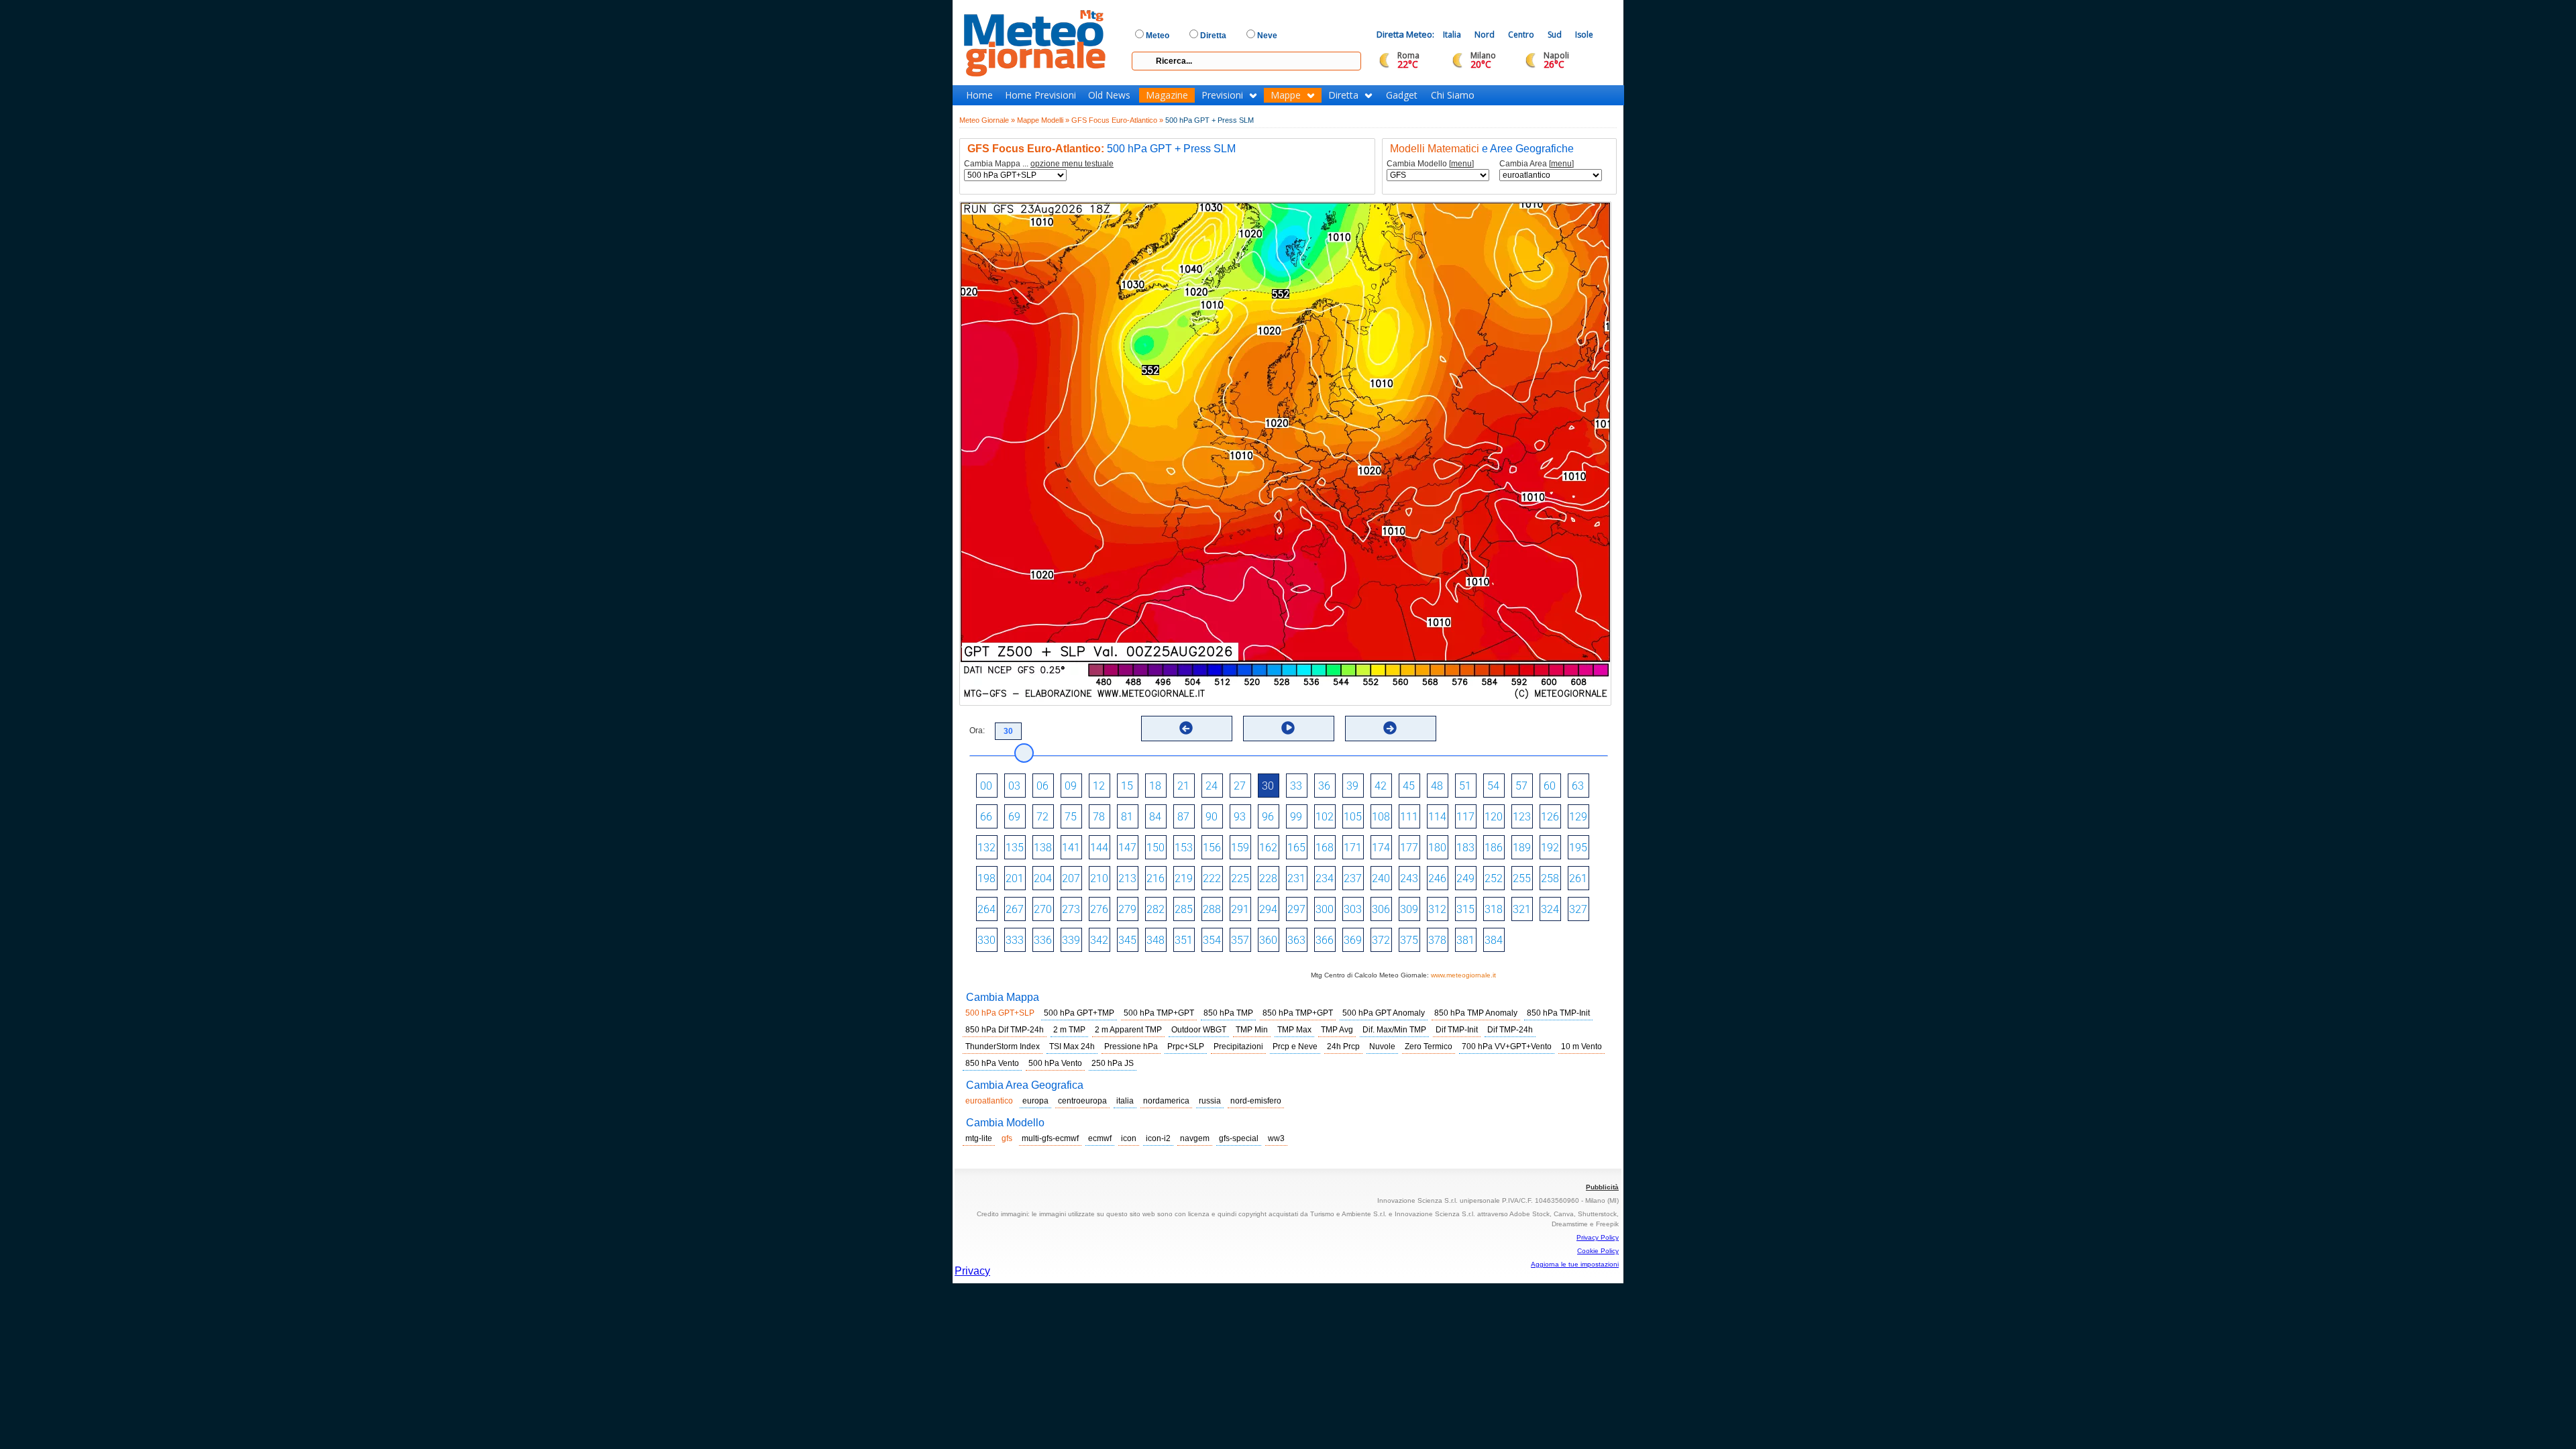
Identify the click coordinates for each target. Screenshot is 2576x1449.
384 (1494, 940)
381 (1465, 940)
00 (986, 786)
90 (1212, 817)
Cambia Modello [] (1430, 164)
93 (1240, 817)
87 (1183, 817)
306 (1381, 909)
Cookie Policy (1598, 1251)
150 (1156, 848)
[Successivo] (1390, 728)
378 (1437, 940)
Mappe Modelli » (1043, 120)
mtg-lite (979, 1138)
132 (986, 848)
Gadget (1402, 95)
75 (1071, 817)
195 (1578, 848)
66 (986, 817)
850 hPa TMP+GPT (1298, 1013)
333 (1015, 940)
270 (1043, 909)
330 (986, 940)
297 (1296, 909)
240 (1381, 878)
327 (1578, 909)
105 (1353, 817)
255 (1522, 878)
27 (1240, 786)
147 (1127, 848)
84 (1155, 817)
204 (1043, 878)
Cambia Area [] (1537, 164)
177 (1409, 848)
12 (1099, 786)
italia (1125, 1101)
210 (1099, 878)
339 (1071, 940)
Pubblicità (1602, 1187)
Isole (1584, 35)
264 (986, 909)
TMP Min (1252, 1030)
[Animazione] (1288, 728)
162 (1268, 848)
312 (1437, 909)
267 (1015, 909)
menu (1461, 164)
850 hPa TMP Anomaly (1476, 1013)
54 (1493, 786)
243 (1409, 878)
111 (1409, 817)
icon (1129, 1138)
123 (1522, 817)
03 (1014, 786)
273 (1071, 909)
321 (1522, 909)
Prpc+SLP (1186, 1046)
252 (1494, 878)
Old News (1109, 95)
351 (1184, 940)
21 (1183, 786)
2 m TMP (1069, 1030)
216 (1156, 878)
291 (1240, 909)
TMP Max (1294, 1030)
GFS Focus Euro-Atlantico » (1117, 120)
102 (1325, 817)
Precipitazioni (1238, 1046)
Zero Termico (1429, 1046)
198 (986, 878)
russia (1210, 1101)
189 (1522, 848)
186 (1494, 848)
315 (1465, 909)
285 (1184, 909)
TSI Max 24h (1072, 1046)
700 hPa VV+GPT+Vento (1507, 1046)
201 (1015, 878)
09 (1071, 786)
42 (1381, 786)
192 (1550, 848)
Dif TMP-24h (1510, 1030)
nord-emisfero (1256, 1101)
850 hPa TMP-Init (1558, 1013)
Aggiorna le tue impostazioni (1575, 1264)
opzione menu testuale (1072, 164)
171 (1353, 848)
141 (1071, 848)
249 (1465, 878)
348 (1156, 940)
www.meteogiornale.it (1463, 975)
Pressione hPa (1131, 1046)
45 (1409, 786)
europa (1035, 1101)
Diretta (1343, 95)
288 (1212, 909)
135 (1015, 848)
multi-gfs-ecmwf (1050, 1138)
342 (1099, 940)
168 (1325, 848)
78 (1099, 817)
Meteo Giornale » (987, 120)
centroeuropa (1082, 1101)
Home (979, 95)
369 (1353, 940)
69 (1014, 817)
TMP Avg (1337, 1030)
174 (1381, 848)
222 (1212, 878)
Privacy (972, 1271)
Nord (1485, 35)
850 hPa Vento (992, 1063)
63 (1578, 786)
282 (1156, 909)
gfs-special (1239, 1138)
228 (1268, 878)
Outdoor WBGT (1199, 1030)
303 (1353, 909)
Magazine (1167, 95)
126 (1550, 817)
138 (1043, 848)
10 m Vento (1581, 1046)
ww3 (1276, 1138)
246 (1437, 878)
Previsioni (1222, 95)
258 (1550, 878)
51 (1465, 786)
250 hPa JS (1113, 1063)
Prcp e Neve (1295, 1046)
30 (1268, 786)
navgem (1195, 1138)
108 (1381, 817)
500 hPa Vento (1055, 1063)
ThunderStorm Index (1003, 1046)
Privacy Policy (1598, 1237)
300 (1325, 909)
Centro (1521, 35)
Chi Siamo (1453, 95)
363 (1296, 940)
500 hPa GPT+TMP (1079, 1013)
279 (1127, 909)
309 (1409, 909)
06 (1042, 786)
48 (1437, 786)
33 (1296, 786)
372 (1381, 940)
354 (1212, 940)
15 (1127, 786)
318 (1494, 909)
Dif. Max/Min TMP (1394, 1030)
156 (1212, 848)
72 (1042, 817)
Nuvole (1382, 1046)
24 (1212, 786)
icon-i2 (1158, 1138)
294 (1268, 909)
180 (1437, 848)
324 (1550, 909)
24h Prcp (1343, 1046)
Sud (1555, 35)
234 (1325, 878)
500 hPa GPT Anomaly (1384, 1013)
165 (1296, 848)
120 (1494, 817)
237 (1353, 878)
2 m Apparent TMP (1128, 1030)
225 (1240, 878)
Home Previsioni (1040, 95)
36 (1324, 786)
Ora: (977, 731)
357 (1240, 940)
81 (1127, 817)
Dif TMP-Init (1457, 1030)
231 (1296, 878)
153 (1184, 848)
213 (1127, 878)
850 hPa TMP (1228, 1013)
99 (1296, 817)
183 (1465, 848)
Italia (1452, 35)
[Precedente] (1186, 728)
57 (1521, 786)
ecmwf (1100, 1138)
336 (1043, 940)
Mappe (1286, 95)
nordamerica (1166, 1101)
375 (1409, 940)
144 (1099, 848)
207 (1071, 878)
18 (1155, 786)
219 (1184, 878)
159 (1240, 848)
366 (1325, 940)
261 (1578, 878)
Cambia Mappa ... (1039, 164)
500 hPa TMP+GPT (1159, 1013)
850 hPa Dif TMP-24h (1005, 1030)
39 (1352, 786)
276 (1099, 909)
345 (1127, 940)
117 (1465, 817)
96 (1268, 817)
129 (1578, 817)
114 (1437, 817)
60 (1550, 786)
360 (1268, 940)
